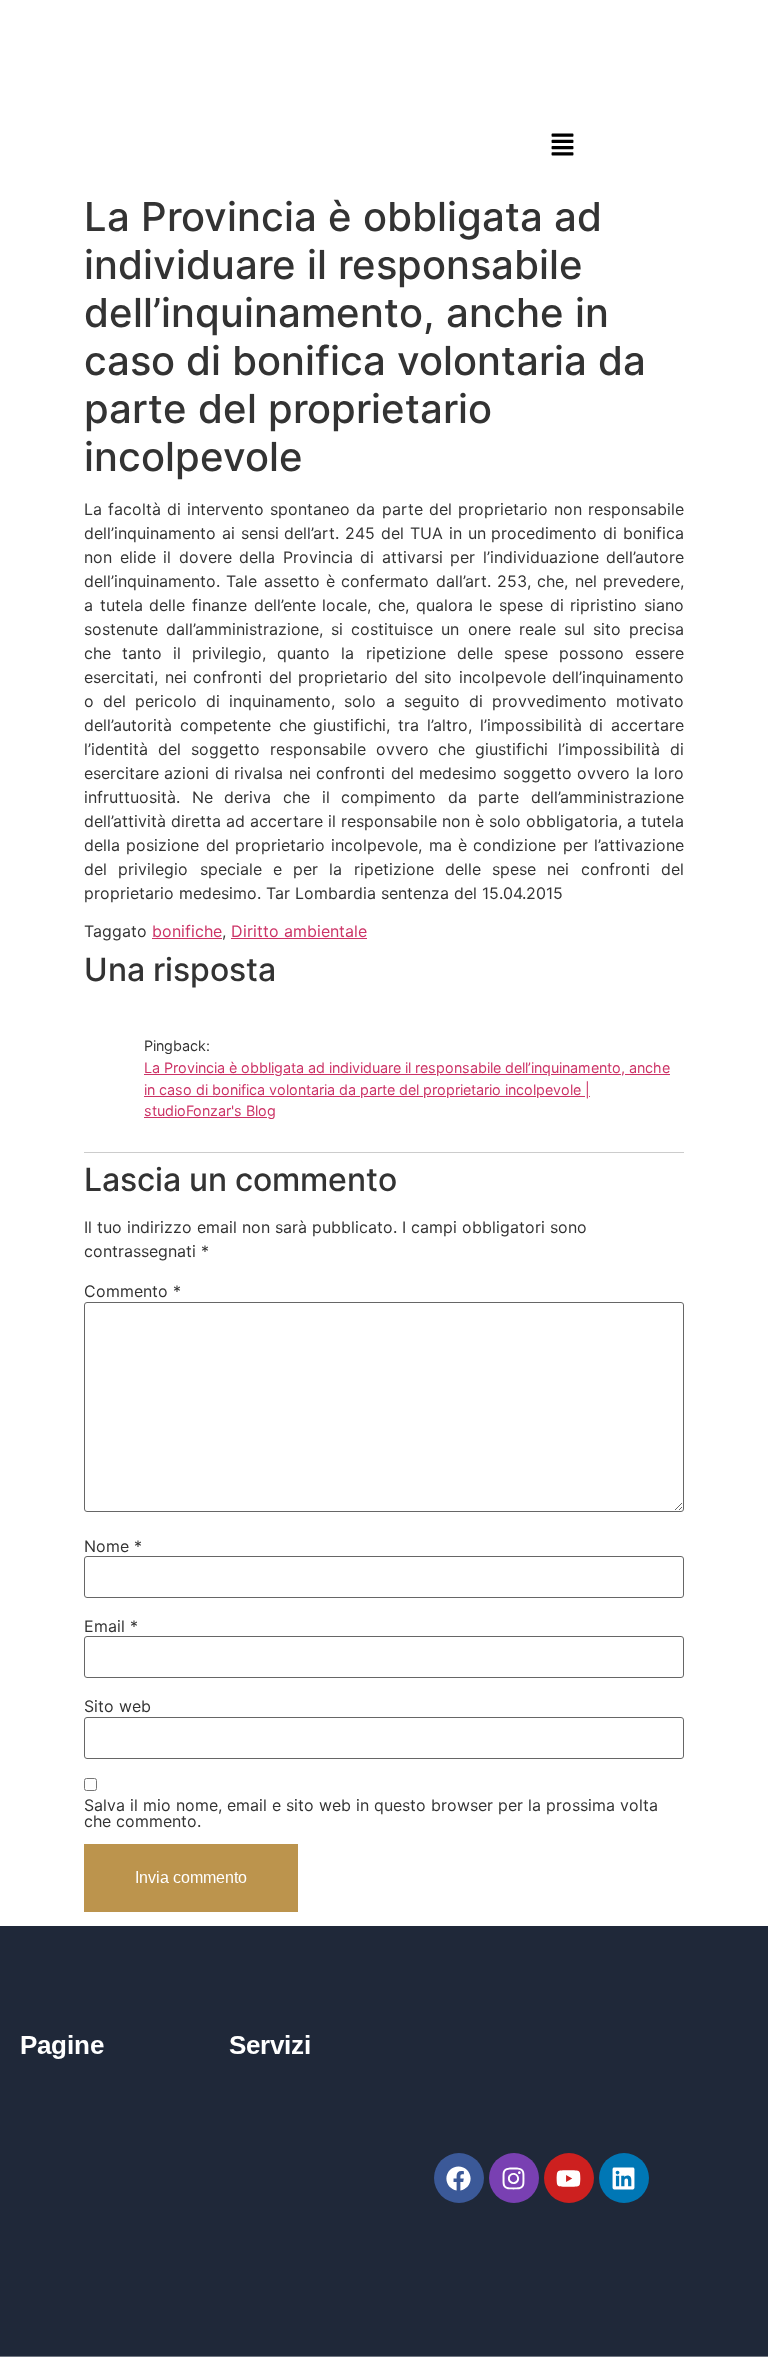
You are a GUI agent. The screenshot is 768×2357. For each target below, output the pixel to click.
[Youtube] (569, 2178)
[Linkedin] (624, 2178)
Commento (132, 1291)
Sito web (117, 1706)
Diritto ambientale (299, 931)
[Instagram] (514, 2178)
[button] (562, 144)
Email (111, 1626)
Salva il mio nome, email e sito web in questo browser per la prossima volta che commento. (371, 1813)
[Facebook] (459, 2178)
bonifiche (187, 931)
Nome (113, 1546)
